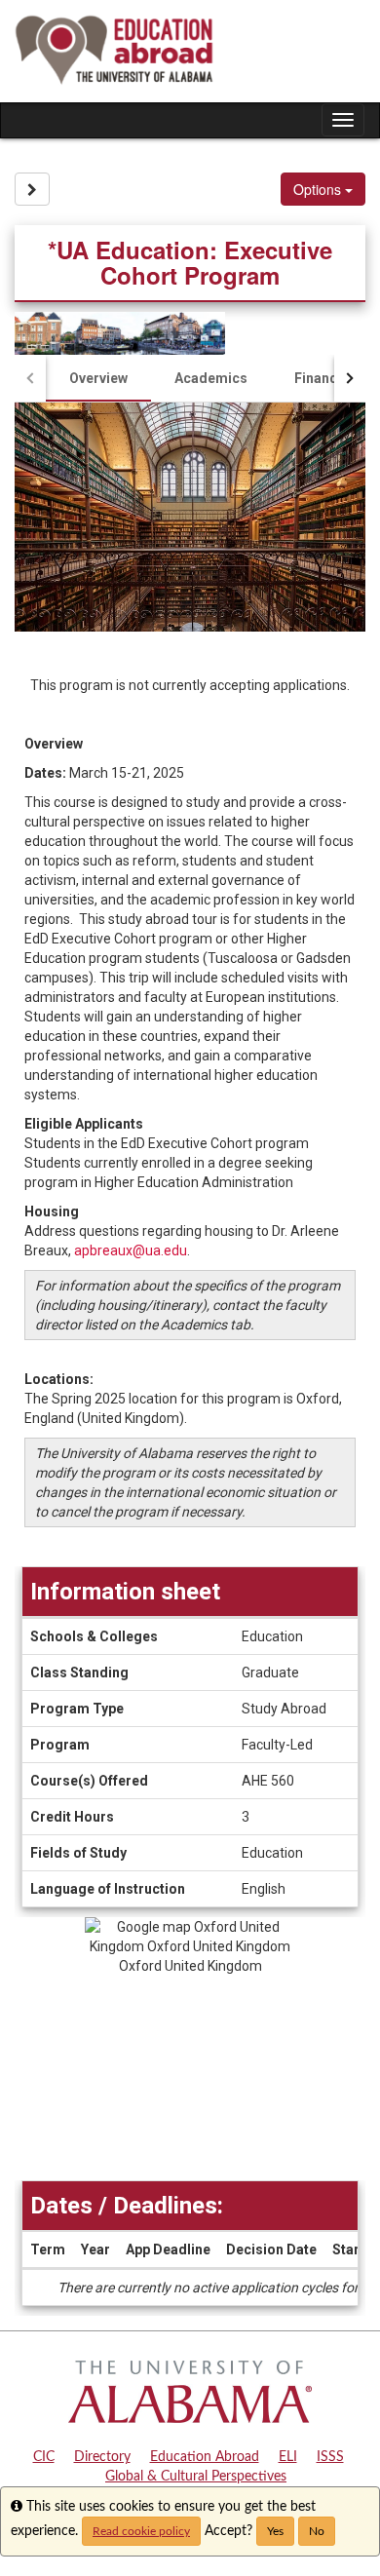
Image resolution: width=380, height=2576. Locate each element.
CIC (44, 2457)
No (317, 2531)
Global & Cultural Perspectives (196, 2477)
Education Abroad (205, 2457)
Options (319, 189)
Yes (275, 2531)
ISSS (330, 2457)
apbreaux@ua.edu (131, 1250)
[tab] (98, 378)
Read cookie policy (141, 2531)
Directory (102, 2457)
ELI (288, 2457)
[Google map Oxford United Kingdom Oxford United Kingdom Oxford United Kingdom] (190, 2049)
